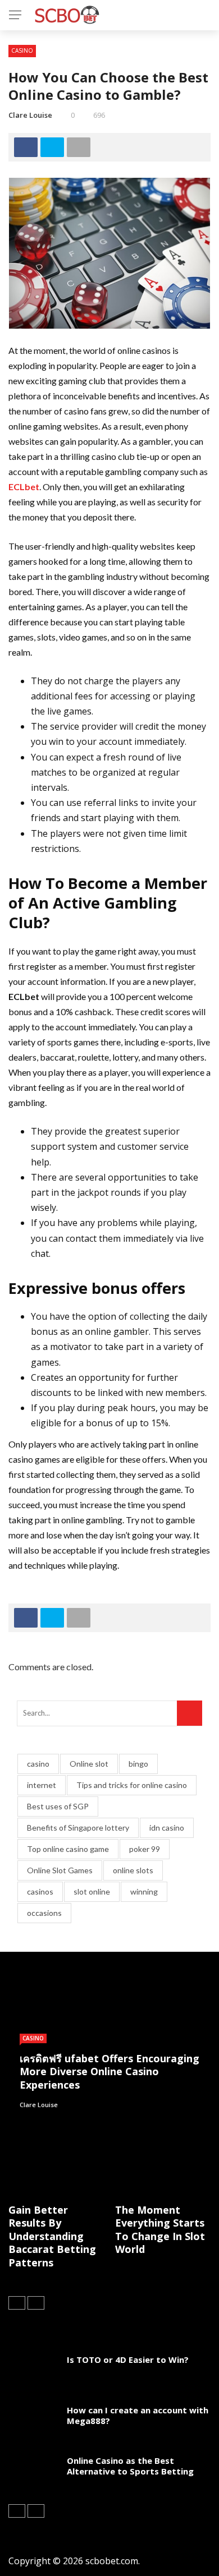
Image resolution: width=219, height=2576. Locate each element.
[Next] (36, 2303)
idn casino (167, 1828)
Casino (22, 50)
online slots (133, 1870)
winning (144, 1891)
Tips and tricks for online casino (132, 1785)
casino (38, 1764)
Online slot (89, 1764)
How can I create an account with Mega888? (138, 2416)
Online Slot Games (60, 1870)
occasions (44, 1913)
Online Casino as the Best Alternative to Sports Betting (130, 2466)
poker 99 (145, 1849)
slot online (92, 1891)
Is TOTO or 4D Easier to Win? (128, 2360)
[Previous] (17, 2303)
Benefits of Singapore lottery (78, 1828)
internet (42, 1785)
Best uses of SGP (58, 1806)
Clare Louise (30, 115)
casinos (40, 1891)
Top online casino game (68, 1849)
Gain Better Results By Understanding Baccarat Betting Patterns (52, 2236)
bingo (138, 1764)
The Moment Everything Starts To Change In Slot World (160, 2229)
